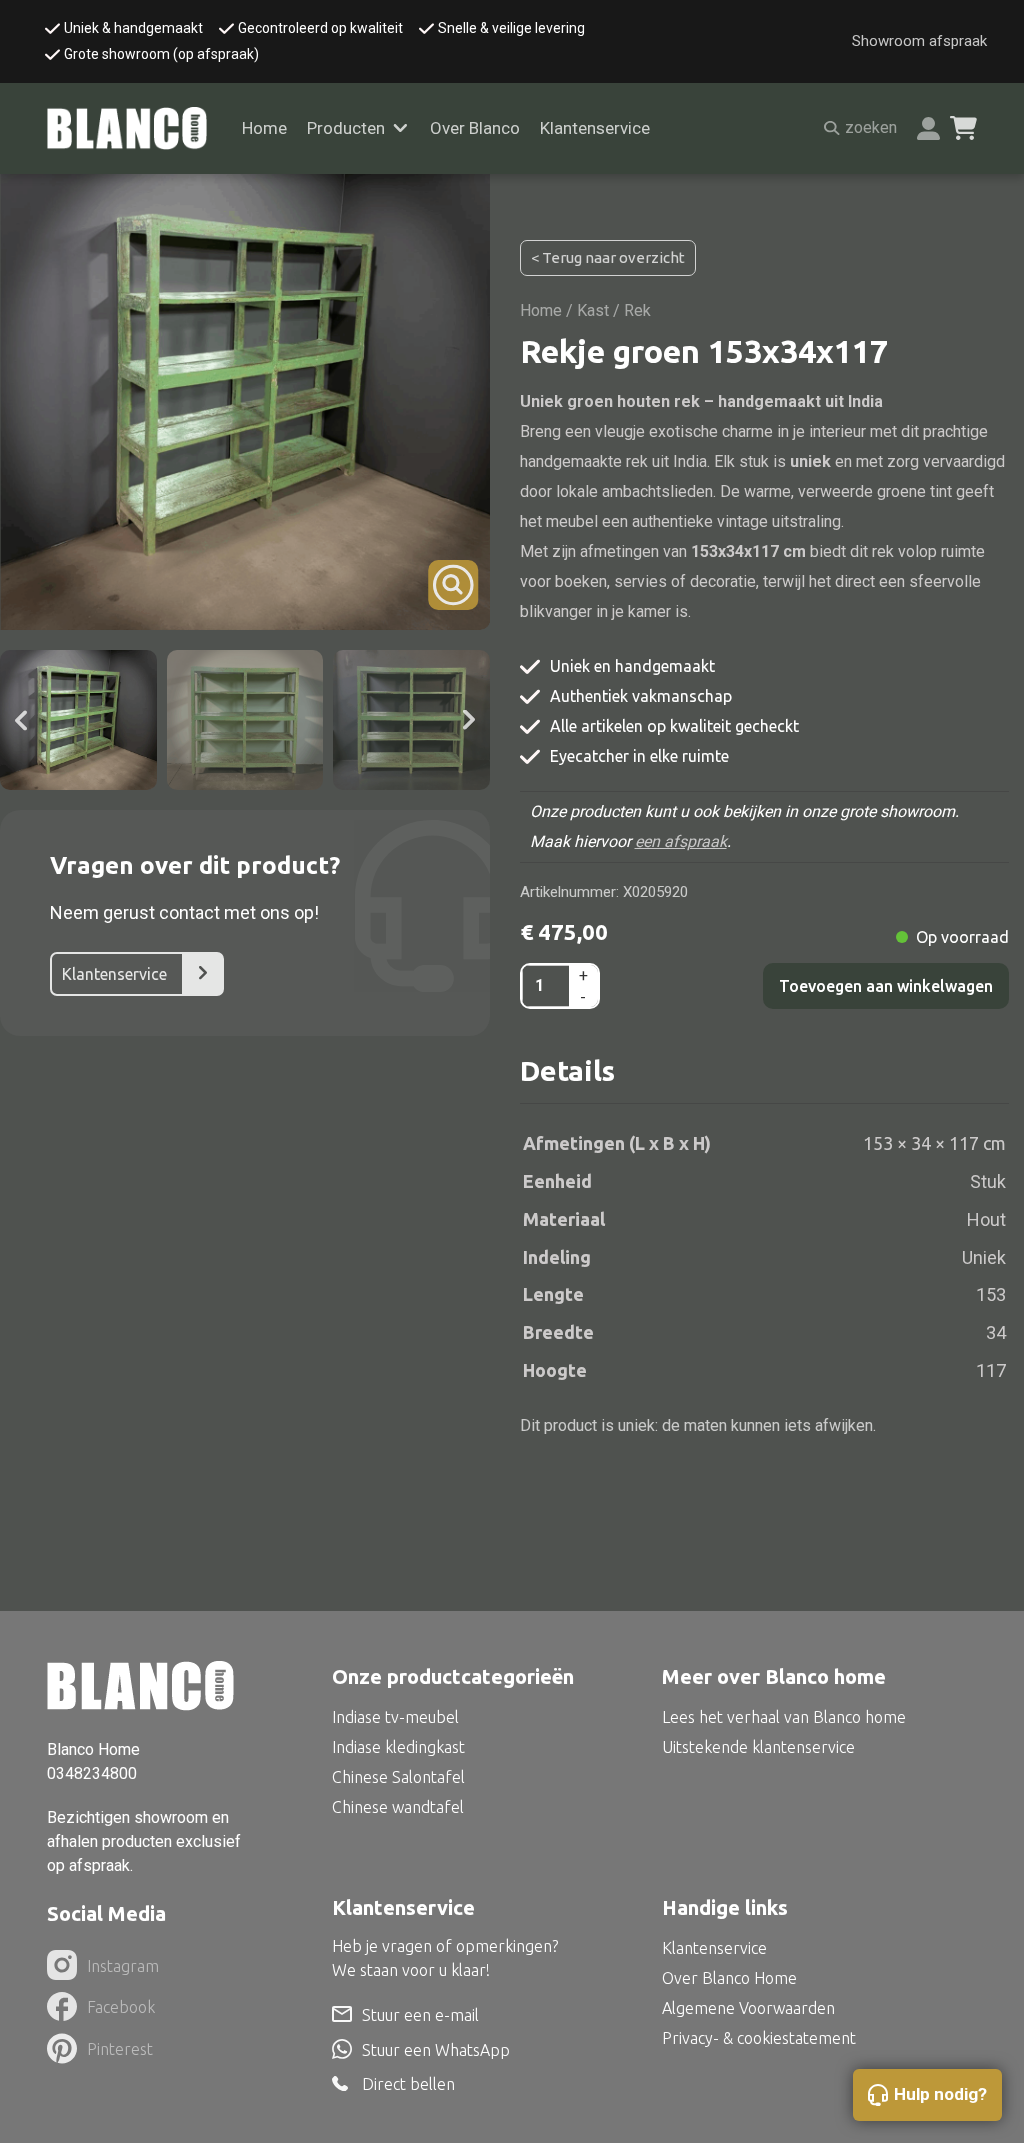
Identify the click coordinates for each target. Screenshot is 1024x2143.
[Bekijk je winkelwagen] (963, 128)
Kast (593, 310)
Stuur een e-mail (420, 2015)
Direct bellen (408, 2084)
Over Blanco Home (729, 1978)
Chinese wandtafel (398, 1807)
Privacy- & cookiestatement (759, 2038)
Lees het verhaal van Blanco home (784, 1717)
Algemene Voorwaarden (748, 2008)
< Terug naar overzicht (608, 257)
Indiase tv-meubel (395, 1717)
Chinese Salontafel (398, 1777)
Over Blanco (475, 128)
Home (264, 128)
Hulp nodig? (940, 2094)
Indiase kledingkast (398, 1747)
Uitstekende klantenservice (758, 1747)
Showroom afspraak (919, 41)
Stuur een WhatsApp (436, 2050)
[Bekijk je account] (928, 128)
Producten (346, 128)
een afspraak (681, 841)
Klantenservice (595, 128)
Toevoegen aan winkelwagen (886, 986)
